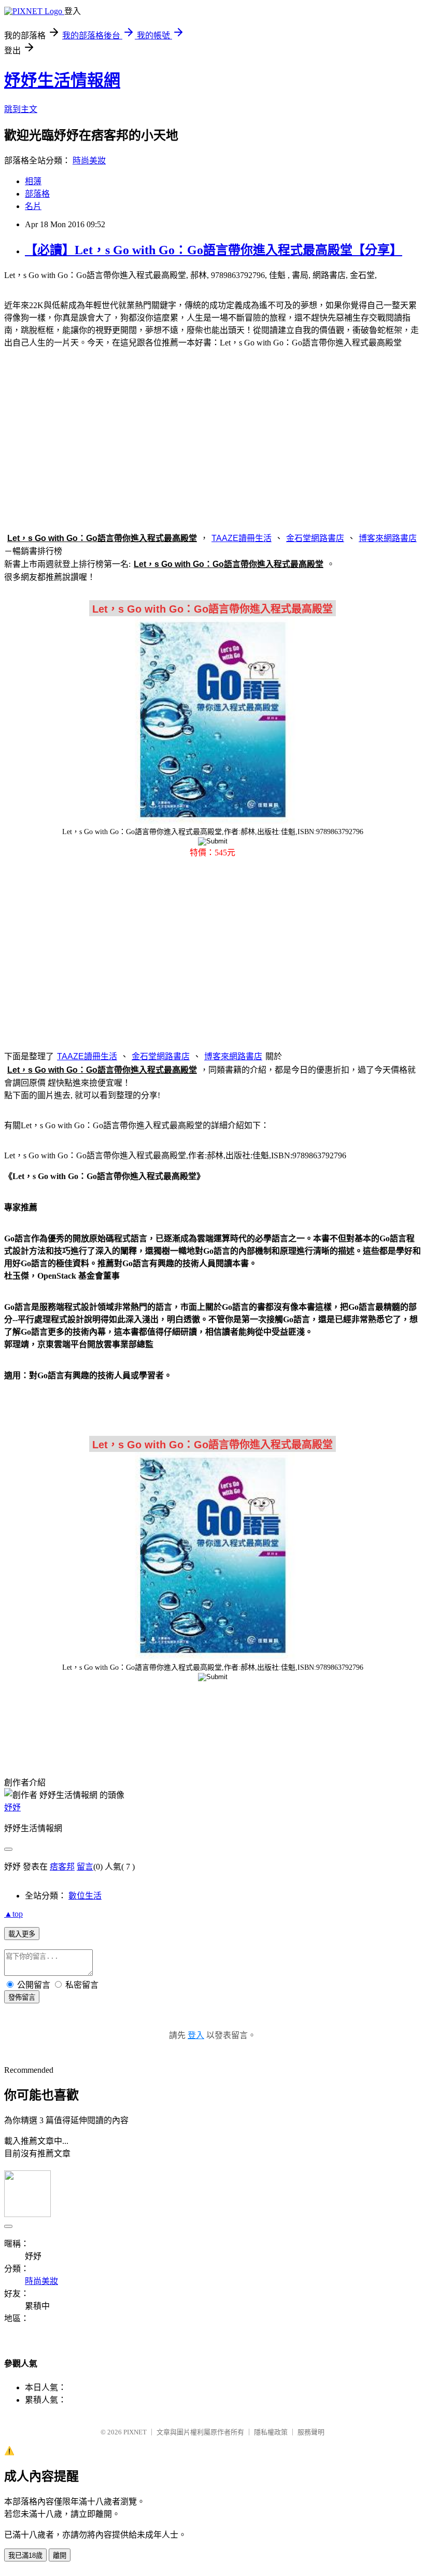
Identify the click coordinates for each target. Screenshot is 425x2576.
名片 (33, 206)
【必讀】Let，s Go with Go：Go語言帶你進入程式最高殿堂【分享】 (214, 250)
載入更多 (22, 1934)
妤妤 (12, 1808)
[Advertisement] (212, 438)
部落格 (37, 194)
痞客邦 (62, 1867)
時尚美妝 (89, 161)
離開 (60, 2556)
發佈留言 (22, 1997)
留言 (85, 1867)
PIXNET (135, 2432)
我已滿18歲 (25, 2556)
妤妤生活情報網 (62, 80)
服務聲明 (311, 2432)
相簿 (33, 181)
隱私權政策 (271, 2432)
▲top (13, 1914)
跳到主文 (21, 109)
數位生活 (85, 1896)
